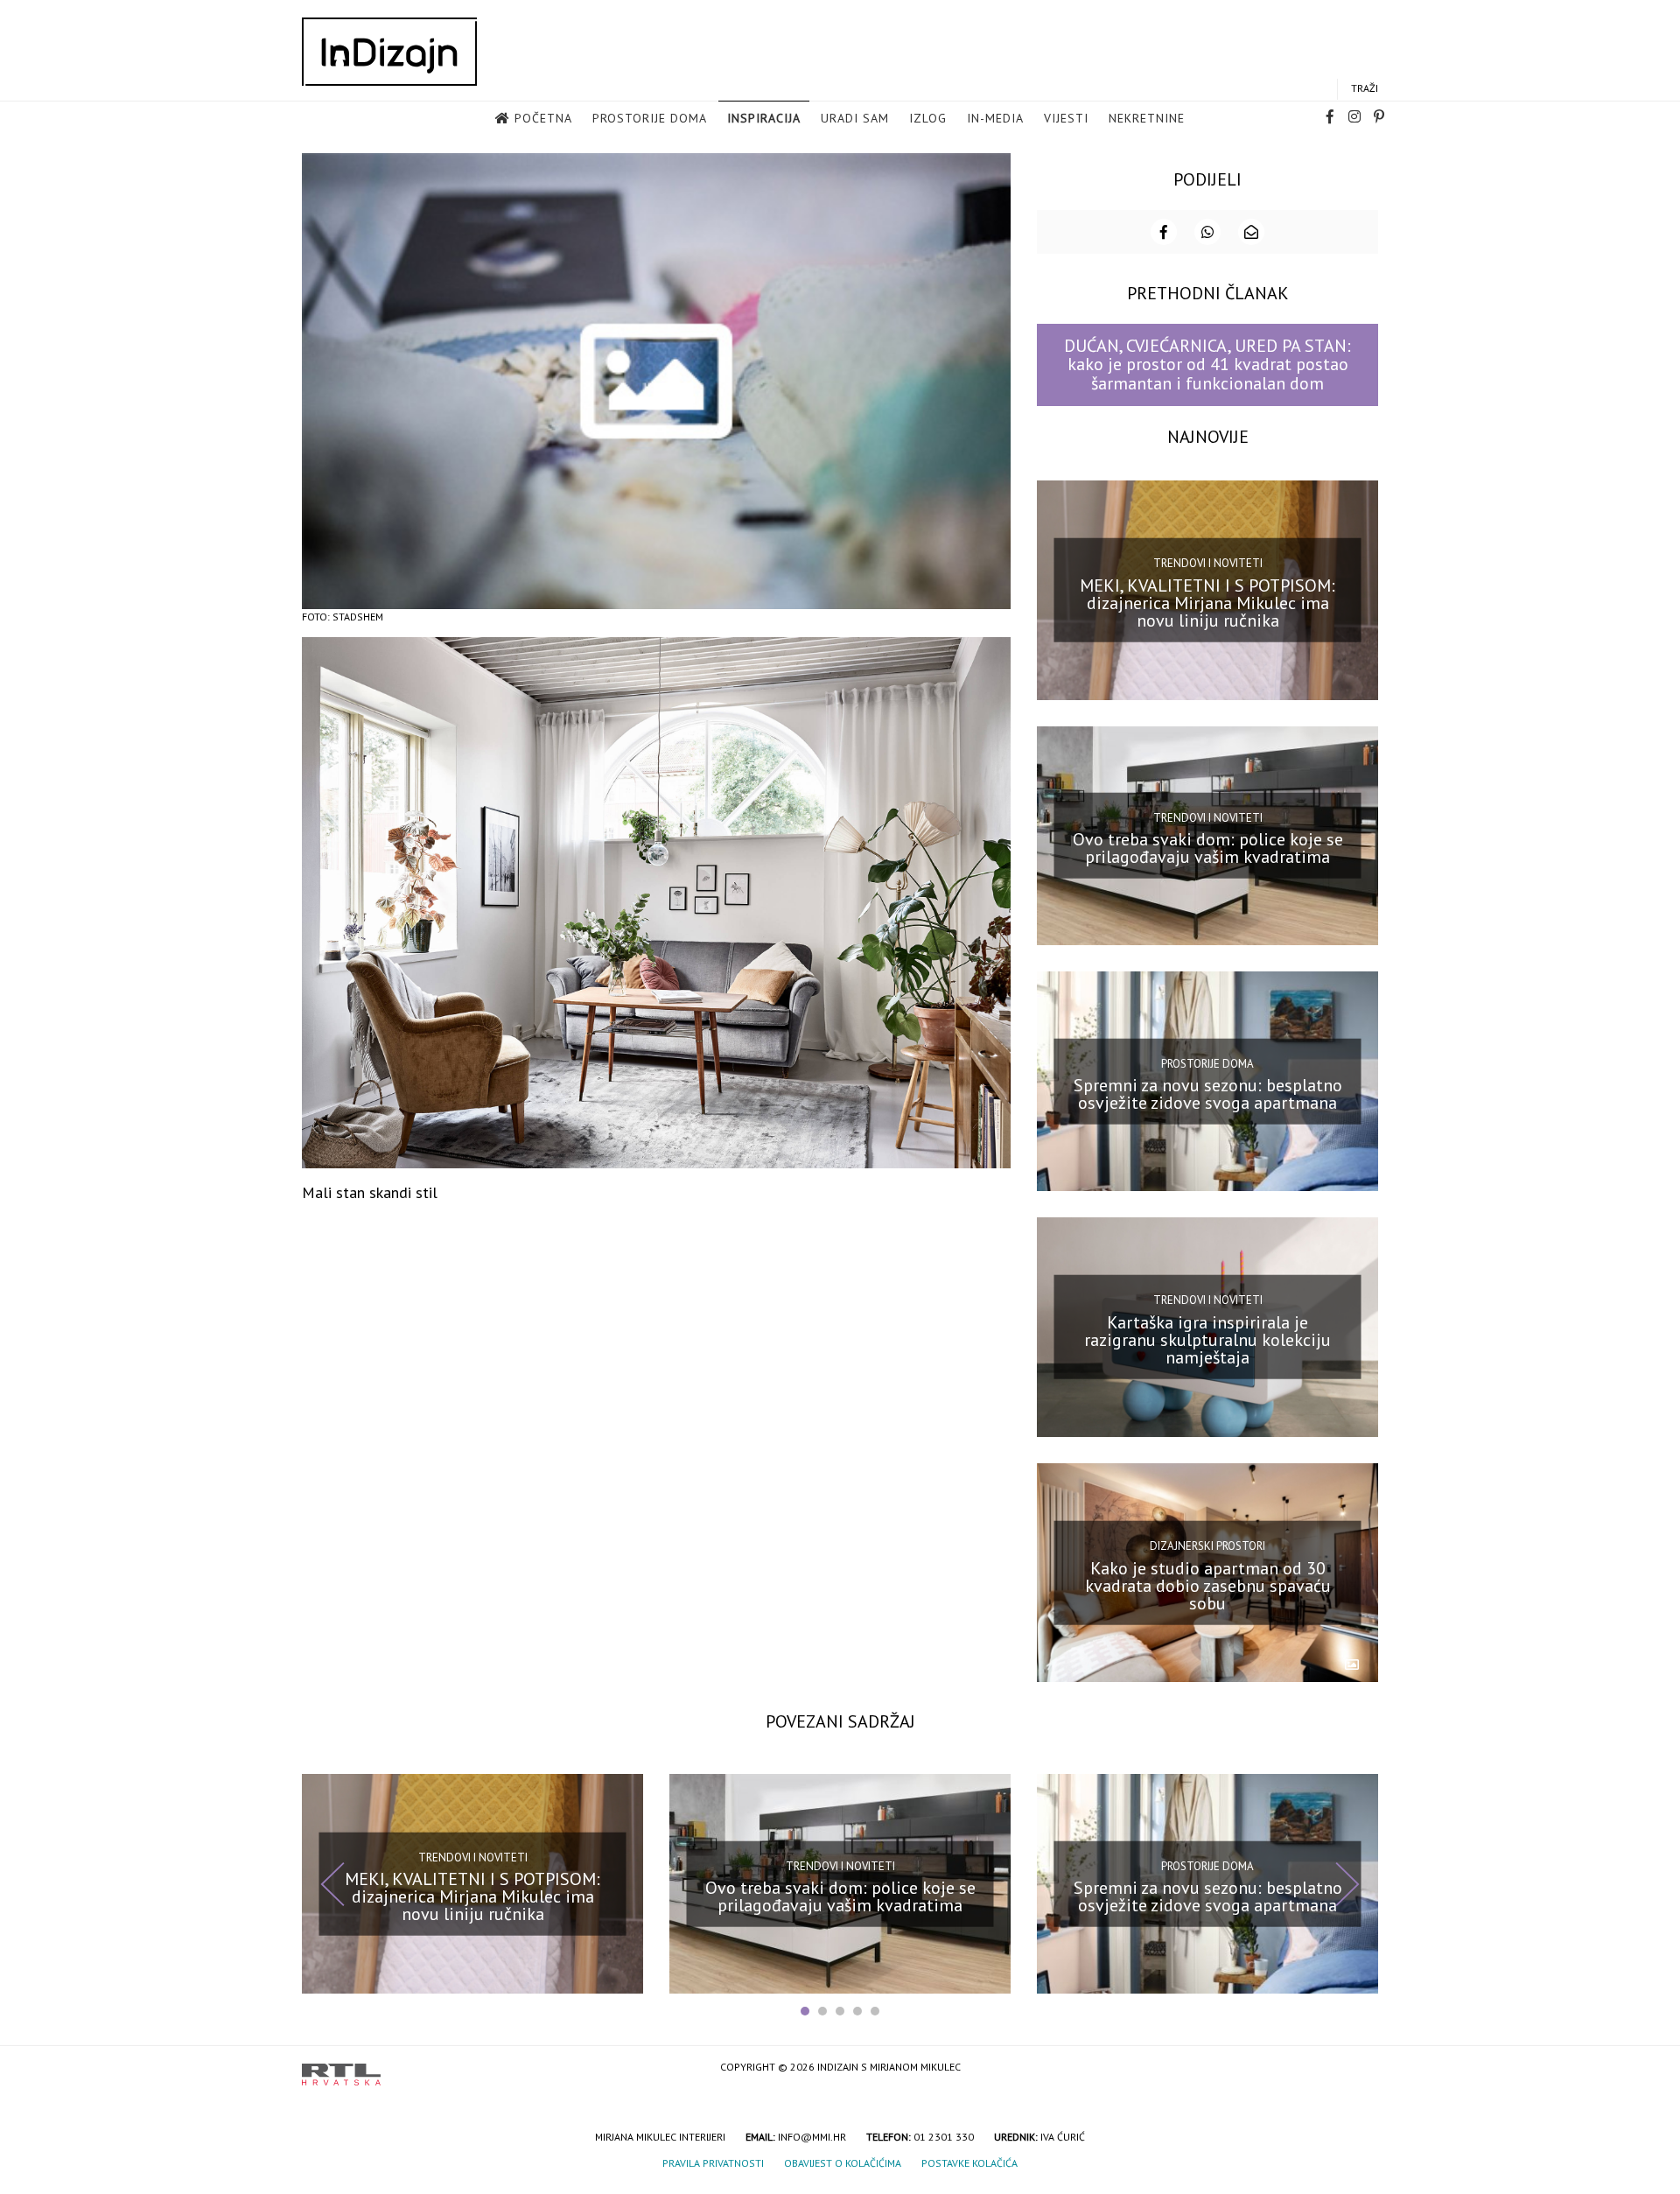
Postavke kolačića (969, 2163)
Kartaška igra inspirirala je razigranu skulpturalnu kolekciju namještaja (1207, 1340)
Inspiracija (764, 118)
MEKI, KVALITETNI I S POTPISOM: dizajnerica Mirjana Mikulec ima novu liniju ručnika (1207, 602)
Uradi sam (855, 118)
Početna (543, 118)
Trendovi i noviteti (1208, 563)
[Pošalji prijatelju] (1251, 232)
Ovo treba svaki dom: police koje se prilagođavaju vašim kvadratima (1208, 848)
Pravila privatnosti (713, 2163)
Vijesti (1066, 118)
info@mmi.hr (812, 2137)
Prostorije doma (650, 118)
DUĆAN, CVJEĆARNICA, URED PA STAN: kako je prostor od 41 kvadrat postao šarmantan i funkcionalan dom (1207, 364)
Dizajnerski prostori (1207, 1546)
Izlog (928, 118)
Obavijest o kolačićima (843, 2163)
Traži (1365, 88)
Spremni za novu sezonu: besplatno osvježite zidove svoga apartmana (1208, 1094)
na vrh (1361, 2068)
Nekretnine (1147, 118)
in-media (995, 118)
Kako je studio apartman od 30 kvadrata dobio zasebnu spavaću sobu (1208, 1585)
